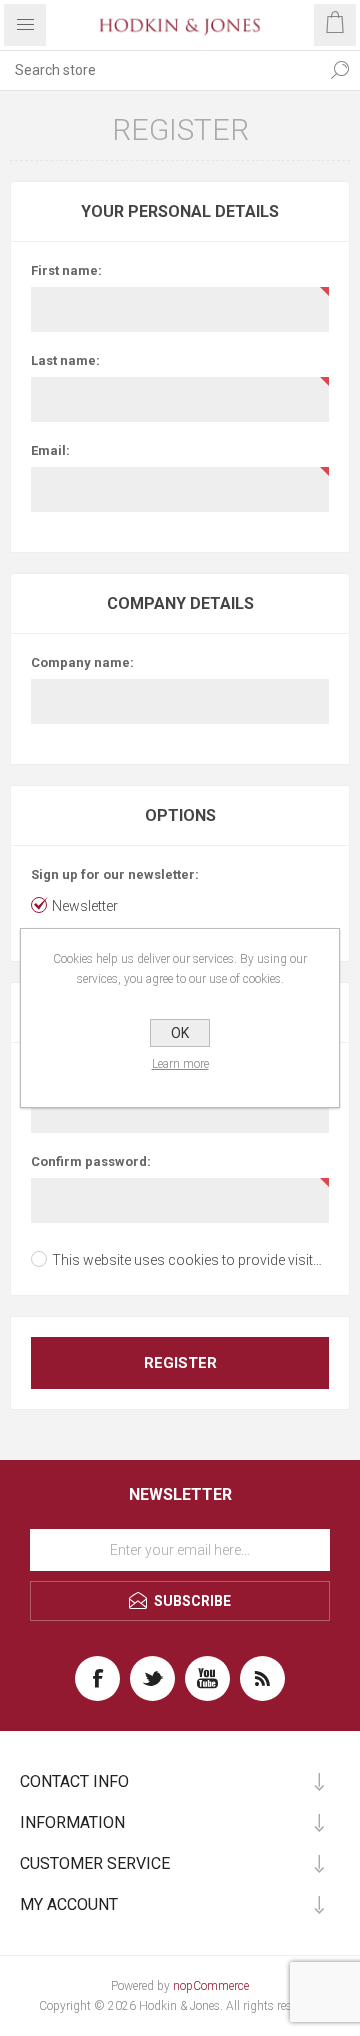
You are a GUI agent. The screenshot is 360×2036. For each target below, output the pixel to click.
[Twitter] (152, 1678)
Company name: (82, 662)
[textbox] (160, 70)
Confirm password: (91, 1161)
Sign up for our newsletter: (115, 874)
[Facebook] (97, 1678)
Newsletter (85, 906)
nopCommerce (211, 1986)
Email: (50, 450)
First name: (66, 270)
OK (180, 1033)
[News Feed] (262, 1678)
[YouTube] (207, 1678)
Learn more (180, 1064)
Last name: (65, 360)
